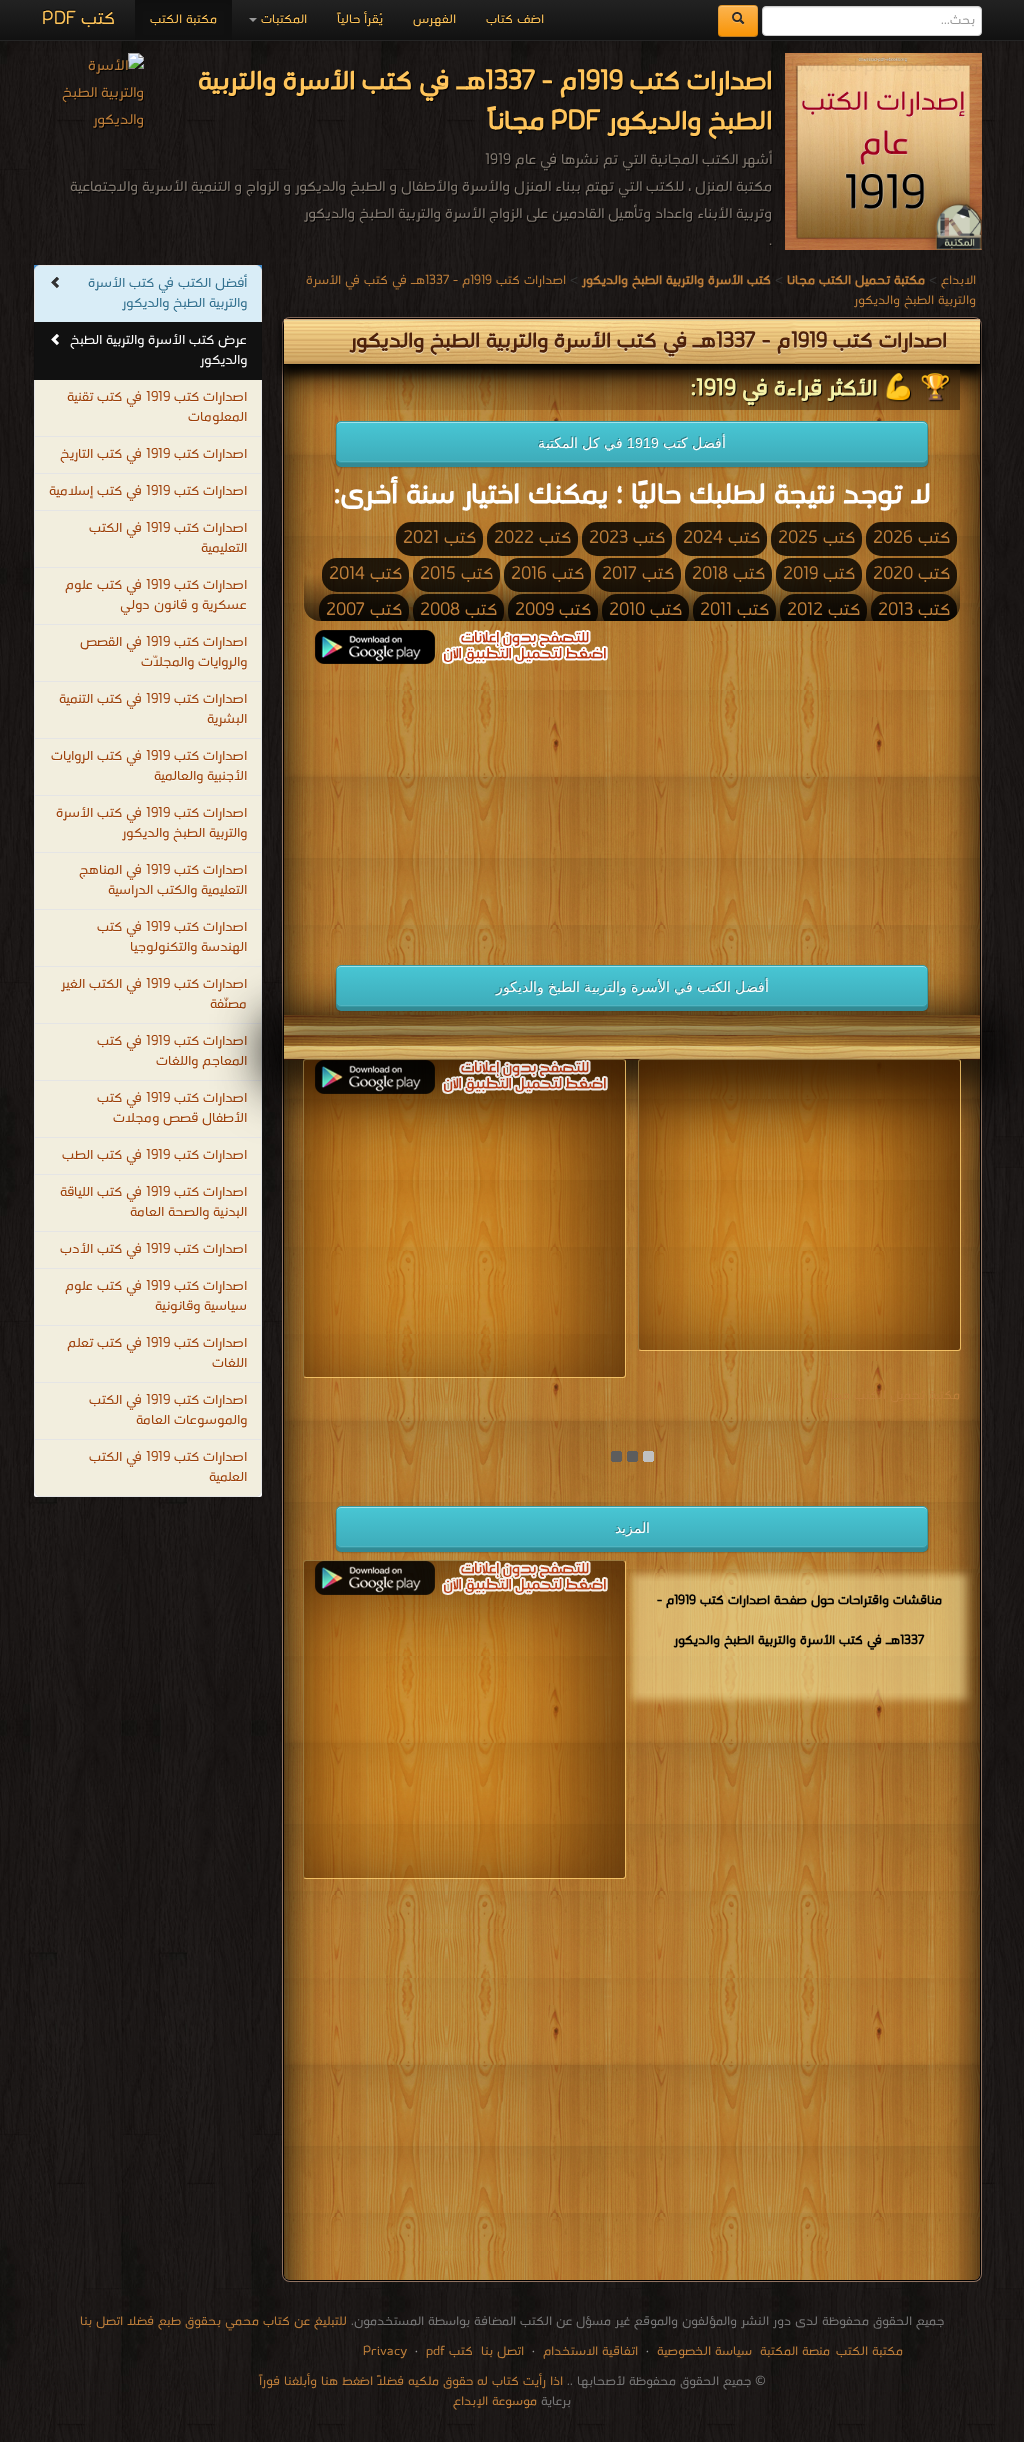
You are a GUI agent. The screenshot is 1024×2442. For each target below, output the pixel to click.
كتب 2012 (823, 610)
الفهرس (434, 19)
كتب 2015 (456, 574)
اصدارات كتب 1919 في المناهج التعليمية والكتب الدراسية (163, 880)
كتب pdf (449, 2351)
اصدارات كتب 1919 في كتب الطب (154, 1155)
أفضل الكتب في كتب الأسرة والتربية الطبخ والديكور (167, 293)
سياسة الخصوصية (704, 2351)
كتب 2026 (911, 538)
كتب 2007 (364, 610)
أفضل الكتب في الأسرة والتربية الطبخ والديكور (632, 987)
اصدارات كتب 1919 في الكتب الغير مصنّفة (154, 994)
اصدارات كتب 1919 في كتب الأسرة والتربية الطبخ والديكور (151, 823)
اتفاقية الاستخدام (588, 2351)
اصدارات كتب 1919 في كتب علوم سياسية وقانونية (156, 1296)
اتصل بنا (500, 2351)
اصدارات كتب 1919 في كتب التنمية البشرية (153, 709)
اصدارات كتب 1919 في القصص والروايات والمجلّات (163, 652)
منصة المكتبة (795, 2351)
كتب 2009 (553, 610)
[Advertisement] (457, 804)
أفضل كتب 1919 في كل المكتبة (632, 443)
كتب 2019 (819, 574)
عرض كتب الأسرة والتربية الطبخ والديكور (158, 350)
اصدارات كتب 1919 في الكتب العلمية (168, 1467)
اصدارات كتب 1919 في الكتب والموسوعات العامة (168, 1410)
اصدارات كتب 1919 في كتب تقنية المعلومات (157, 407)
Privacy (385, 2351)
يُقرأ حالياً (360, 19)
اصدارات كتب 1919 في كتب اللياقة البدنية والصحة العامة (153, 1202)
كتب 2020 (911, 574)
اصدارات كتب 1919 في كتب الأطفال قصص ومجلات (172, 1108)
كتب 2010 (645, 610)
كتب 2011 (734, 610)
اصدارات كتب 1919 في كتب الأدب (153, 1249)
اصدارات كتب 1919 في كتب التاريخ (153, 454)
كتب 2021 (439, 538)
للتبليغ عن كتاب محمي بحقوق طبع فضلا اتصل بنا (213, 2321)
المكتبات (282, 19)
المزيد (632, 1528)
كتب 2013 (914, 610)
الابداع (958, 280)
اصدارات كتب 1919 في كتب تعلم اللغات (157, 1353)
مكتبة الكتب (183, 19)
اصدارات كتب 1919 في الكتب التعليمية (168, 538)
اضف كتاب (515, 19)
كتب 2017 (638, 574)
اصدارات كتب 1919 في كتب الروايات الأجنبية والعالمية (149, 766)
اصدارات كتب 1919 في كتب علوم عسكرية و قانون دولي (156, 595)
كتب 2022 (532, 538)
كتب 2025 (816, 538)
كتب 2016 (547, 574)
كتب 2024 (721, 538)
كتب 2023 (627, 538)
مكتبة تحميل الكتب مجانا (891, 1395)
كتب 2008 (458, 610)
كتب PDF (78, 19)
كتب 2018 (728, 574)
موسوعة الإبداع (495, 2401)
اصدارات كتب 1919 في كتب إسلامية (148, 491)
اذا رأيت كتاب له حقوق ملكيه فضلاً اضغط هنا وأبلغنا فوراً (411, 2381)
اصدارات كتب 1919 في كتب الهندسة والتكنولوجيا (172, 937)
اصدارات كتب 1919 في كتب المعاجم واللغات (172, 1051)
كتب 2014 (365, 574)
